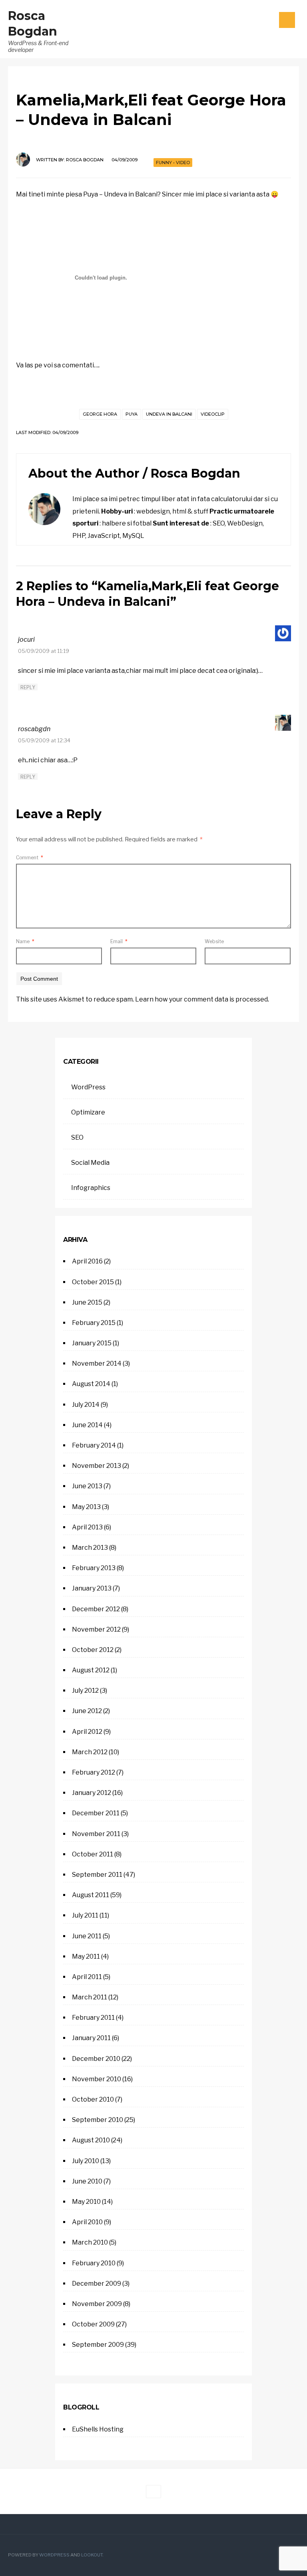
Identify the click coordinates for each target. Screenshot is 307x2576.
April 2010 (87, 2222)
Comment (30, 858)
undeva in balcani (169, 414)
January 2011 (91, 2038)
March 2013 (90, 1548)
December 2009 (97, 2283)
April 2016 (87, 1261)
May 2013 (86, 1507)
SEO (77, 1137)
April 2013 (87, 1527)
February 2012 (94, 1772)
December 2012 (96, 1609)
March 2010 (90, 2242)
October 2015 (93, 1282)
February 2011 (93, 2018)
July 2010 (86, 2161)
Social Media (90, 1163)
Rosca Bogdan (85, 160)
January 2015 (92, 1343)
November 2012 (96, 1629)
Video (183, 163)
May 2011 (86, 1956)
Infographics (91, 1188)
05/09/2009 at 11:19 (44, 651)
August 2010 (91, 2140)
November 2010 (97, 2079)
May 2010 (86, 2202)
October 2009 (93, 2324)
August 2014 (91, 1384)
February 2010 (94, 2263)
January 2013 (92, 1588)
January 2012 (92, 1793)
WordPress (88, 1087)
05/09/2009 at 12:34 (44, 741)
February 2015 (94, 1323)
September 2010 (98, 2120)
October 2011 (93, 1854)
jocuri (26, 640)
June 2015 (87, 1302)
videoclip (213, 414)
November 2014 (97, 1363)
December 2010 (96, 2059)
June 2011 (87, 1936)
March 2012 (90, 1752)
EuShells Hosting (98, 2429)
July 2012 (85, 1691)
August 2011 (91, 1895)
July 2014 (86, 1405)
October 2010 (93, 2099)
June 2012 (87, 1711)
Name (25, 941)
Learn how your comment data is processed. (202, 999)
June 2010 (87, 2181)
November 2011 (96, 1834)
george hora (100, 414)
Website (214, 941)
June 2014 (87, 1425)
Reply (28, 687)
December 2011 (96, 1813)
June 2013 (87, 1486)
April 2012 (87, 1732)
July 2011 (85, 1915)
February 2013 (94, 1568)
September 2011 (97, 1875)
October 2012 (93, 1650)
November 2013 (97, 1466)
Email (119, 941)
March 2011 (90, 1997)
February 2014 (94, 1445)
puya (132, 414)
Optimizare (88, 1112)
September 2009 (98, 2345)
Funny (164, 163)
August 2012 (91, 1670)
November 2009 (97, 2304)
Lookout (92, 2555)
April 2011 (87, 1977)
